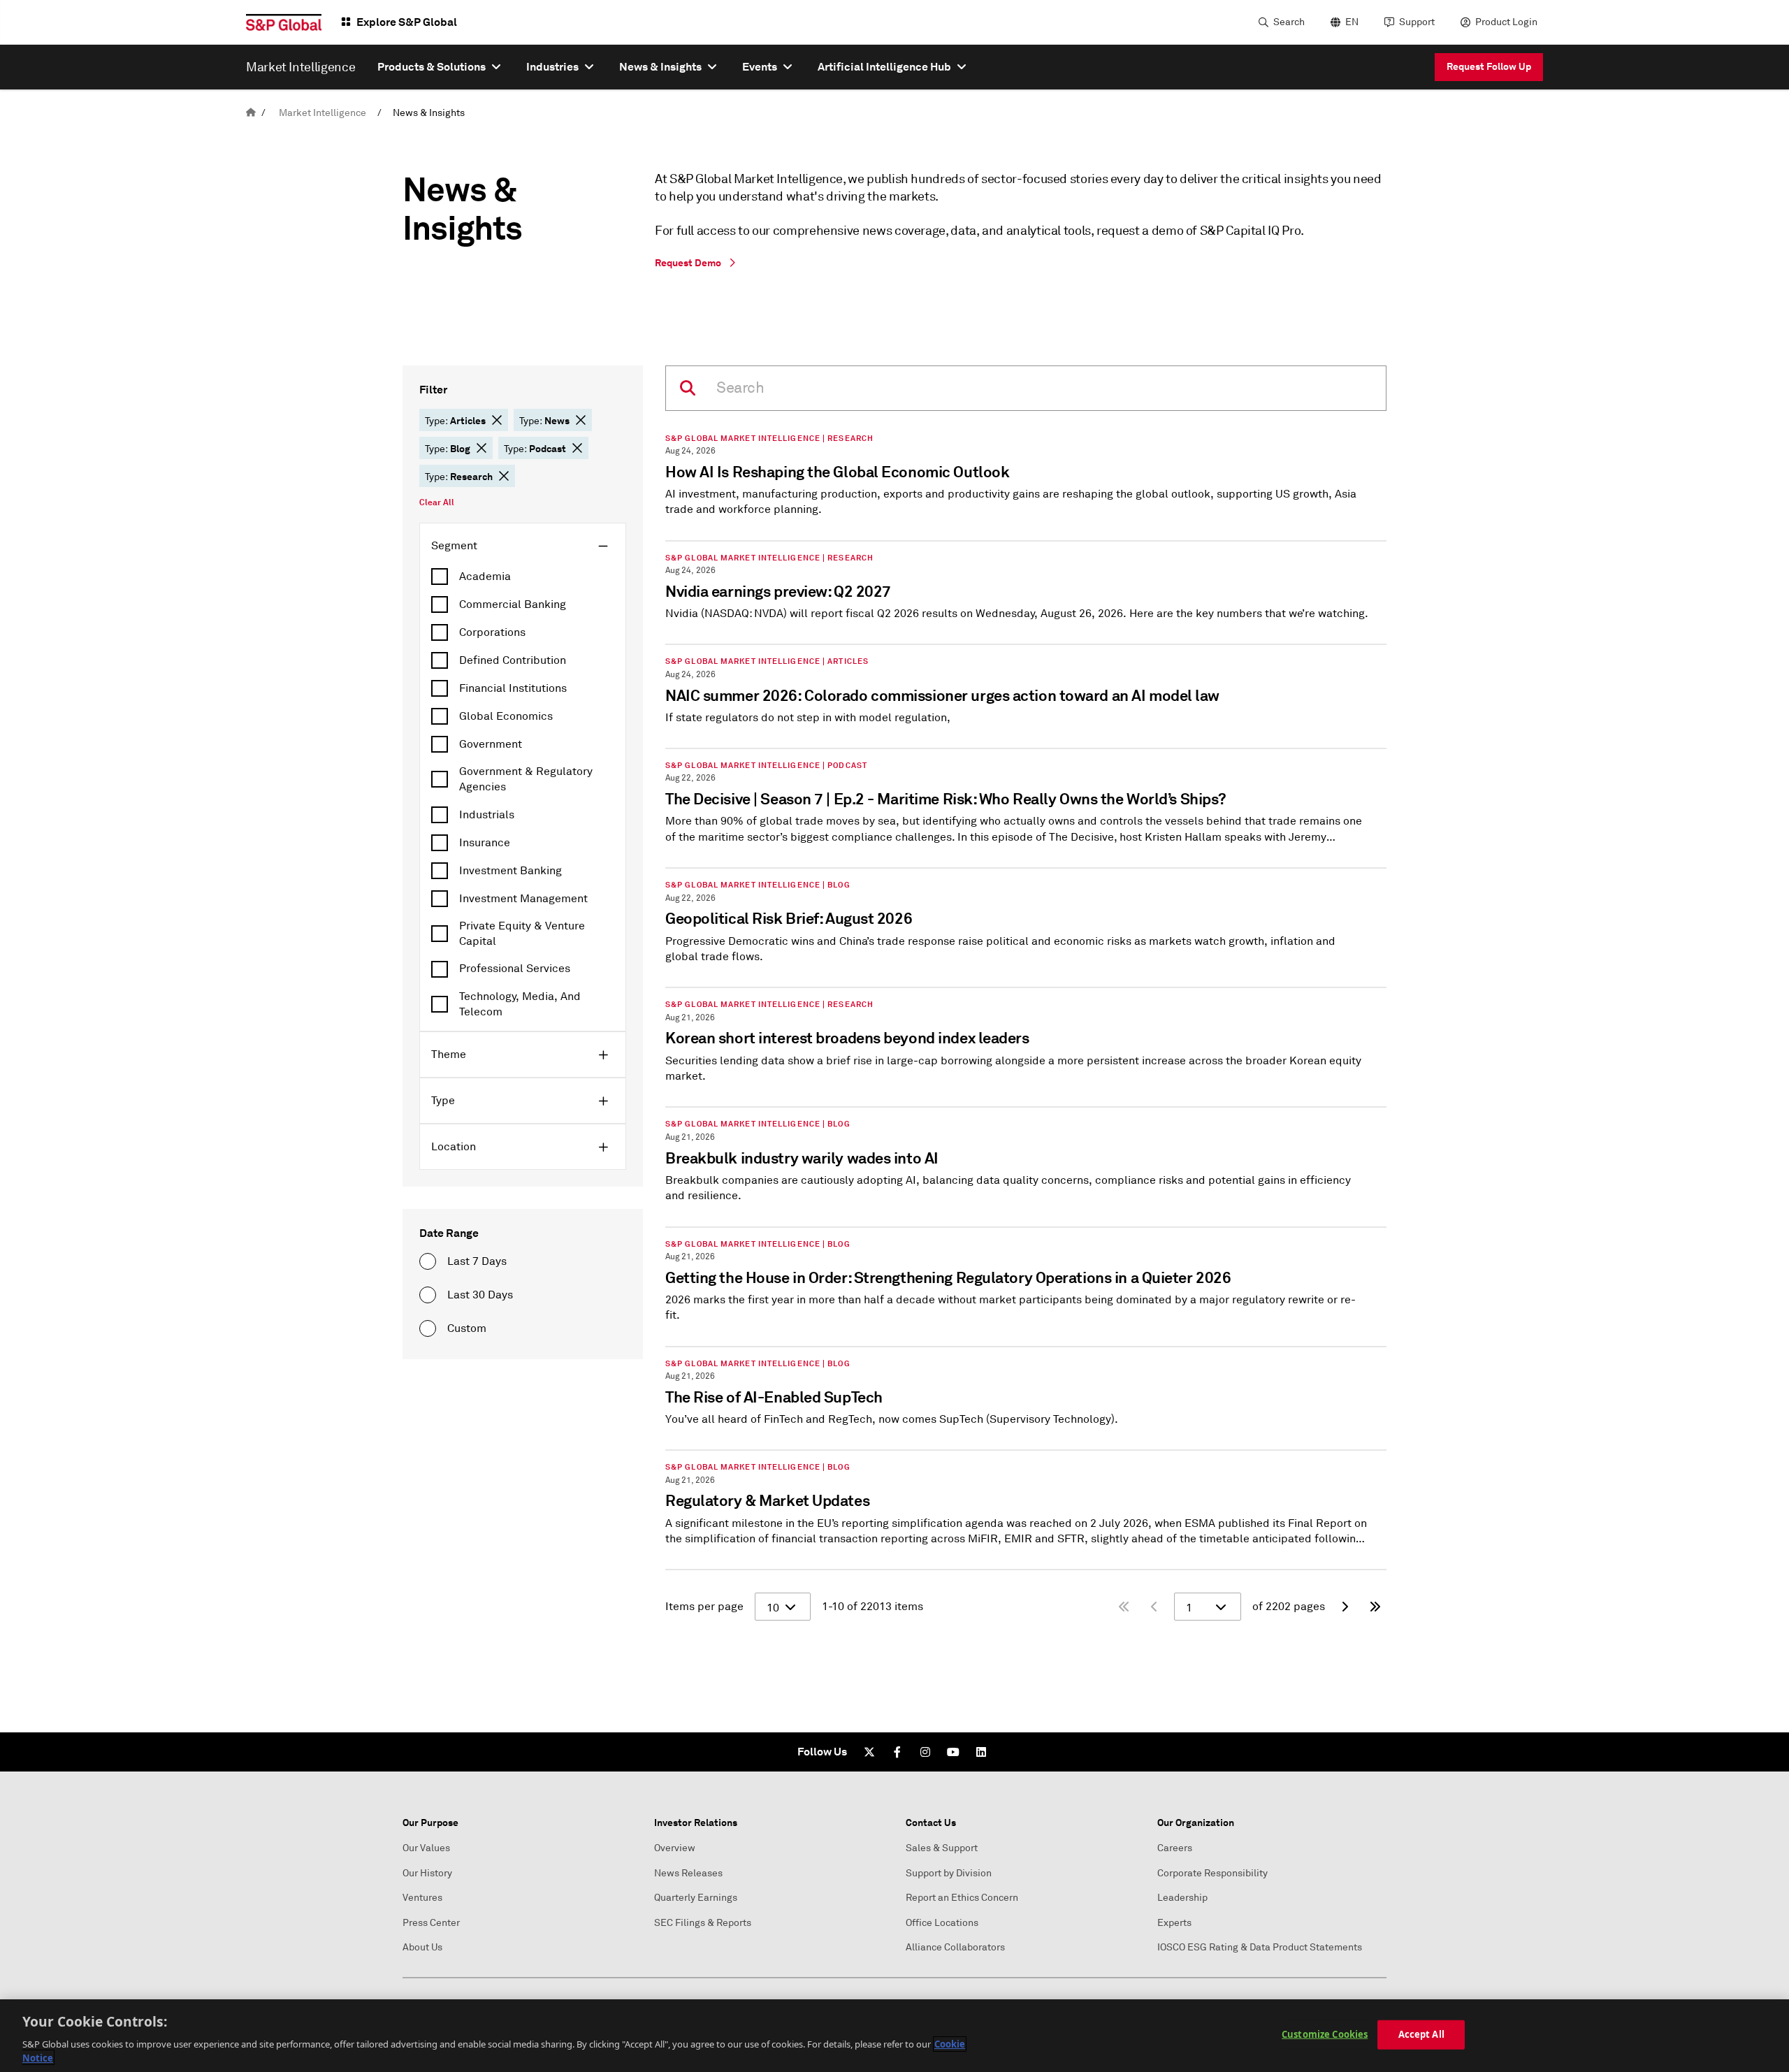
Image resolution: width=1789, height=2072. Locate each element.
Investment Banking (510, 871)
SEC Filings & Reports (703, 1923)
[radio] (428, 1261)
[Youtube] (953, 1752)
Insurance (485, 843)
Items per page (704, 1607)
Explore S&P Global (407, 22)
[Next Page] (1345, 1607)
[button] (497, 420)
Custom (467, 1328)
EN (1352, 22)
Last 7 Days (477, 1261)
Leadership (1182, 1898)
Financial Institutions (513, 688)
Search (1289, 22)
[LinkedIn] (981, 1752)
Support (1417, 22)
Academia (485, 577)
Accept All (1421, 2034)
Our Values (426, 1848)
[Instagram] (925, 1752)
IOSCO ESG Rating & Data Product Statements (1260, 1947)
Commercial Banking (513, 604)
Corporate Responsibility (1212, 1873)
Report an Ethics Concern (962, 1898)
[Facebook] (897, 1752)
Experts (1174, 1923)
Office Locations (942, 1923)
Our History (427, 1873)
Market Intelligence (323, 113)
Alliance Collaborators (955, 1947)
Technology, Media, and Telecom (520, 1004)
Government (491, 744)
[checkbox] (523, 577)
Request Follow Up (1489, 66)
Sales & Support (942, 1848)
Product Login (1506, 22)
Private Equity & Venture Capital (522, 934)
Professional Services (515, 969)
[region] (894, 2036)
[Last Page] (1375, 1607)
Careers (1175, 1848)
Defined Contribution (513, 660)
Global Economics (506, 716)
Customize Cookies (1325, 2034)
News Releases (688, 1873)
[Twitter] (869, 1752)
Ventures (422, 1898)
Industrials (487, 815)
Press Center (431, 1923)
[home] (251, 113)
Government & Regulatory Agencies (526, 779)
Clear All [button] (437, 502)
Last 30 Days (480, 1295)
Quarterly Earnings (696, 1898)
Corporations (492, 632)
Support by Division (949, 1873)
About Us (422, 1947)
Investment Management (523, 899)
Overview (675, 1848)
